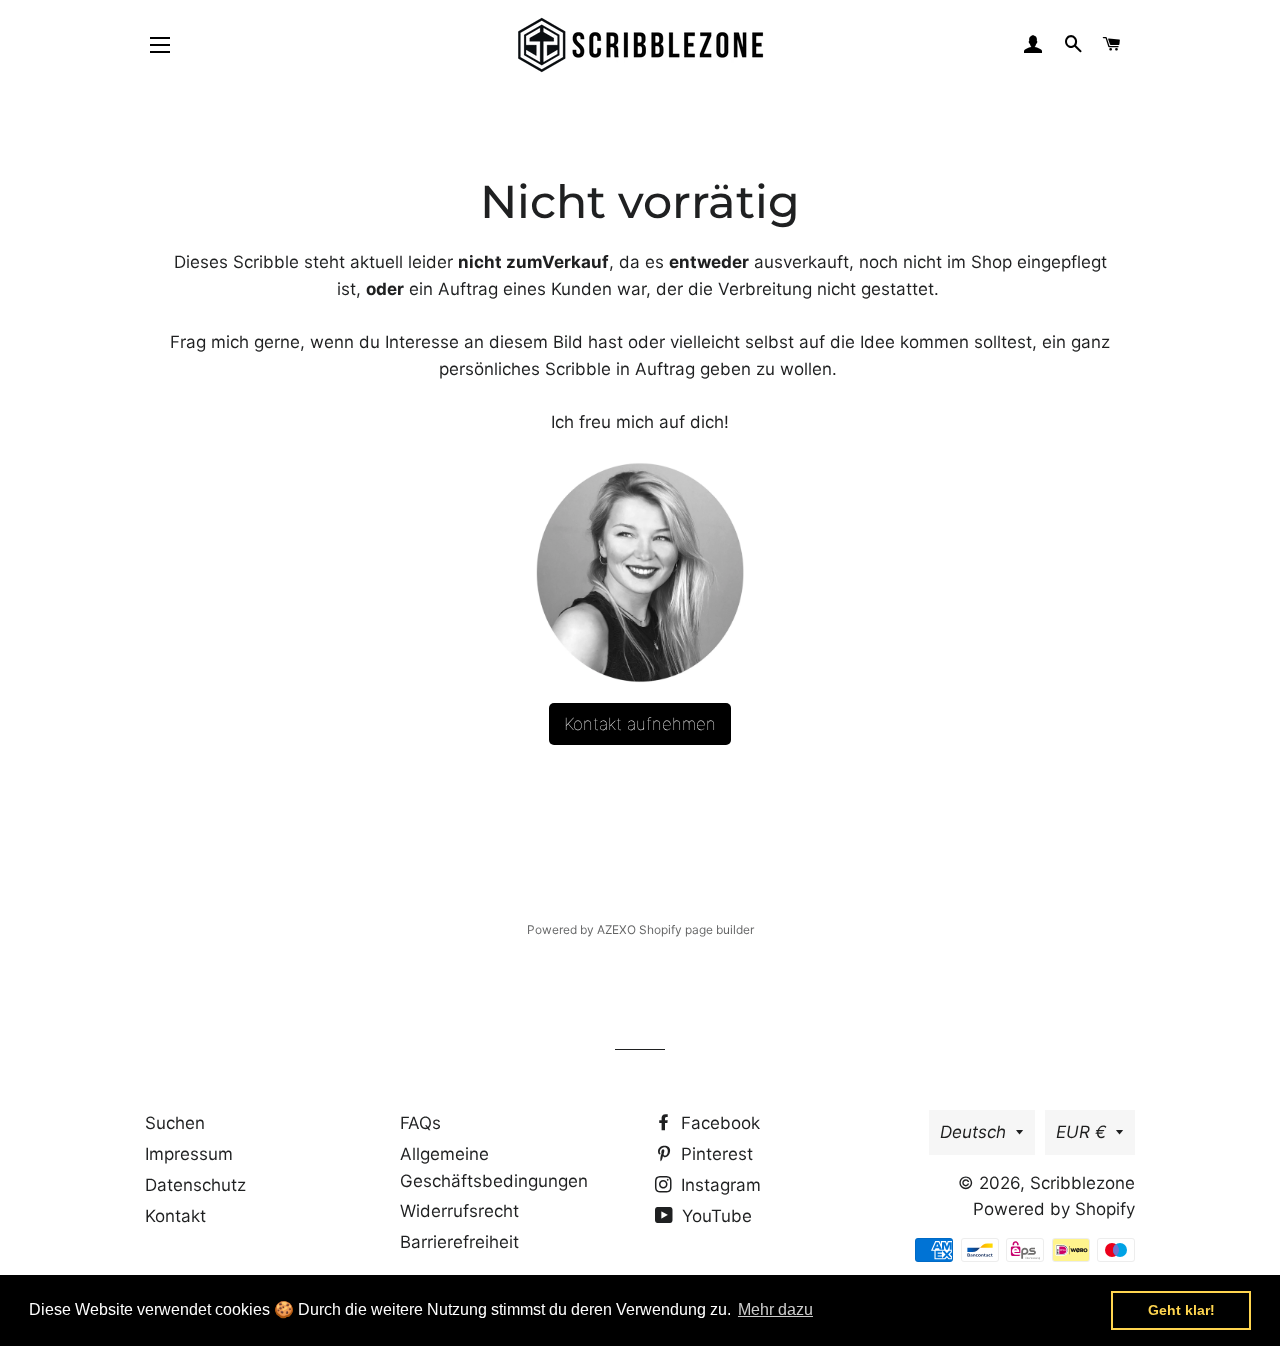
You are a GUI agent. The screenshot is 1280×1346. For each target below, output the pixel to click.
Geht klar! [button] (1181, 1310)
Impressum (189, 1154)
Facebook (718, 1123)
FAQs (420, 1123)
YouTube (714, 1216)
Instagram (718, 1185)
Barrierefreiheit (459, 1242)
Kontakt (175, 1216)
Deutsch (973, 1132)
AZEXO (616, 929)
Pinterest (714, 1154)
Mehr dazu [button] (775, 1309)
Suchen (175, 1123)
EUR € (1081, 1132)
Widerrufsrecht (459, 1211)
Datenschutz (195, 1185)
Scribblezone (1082, 1183)
